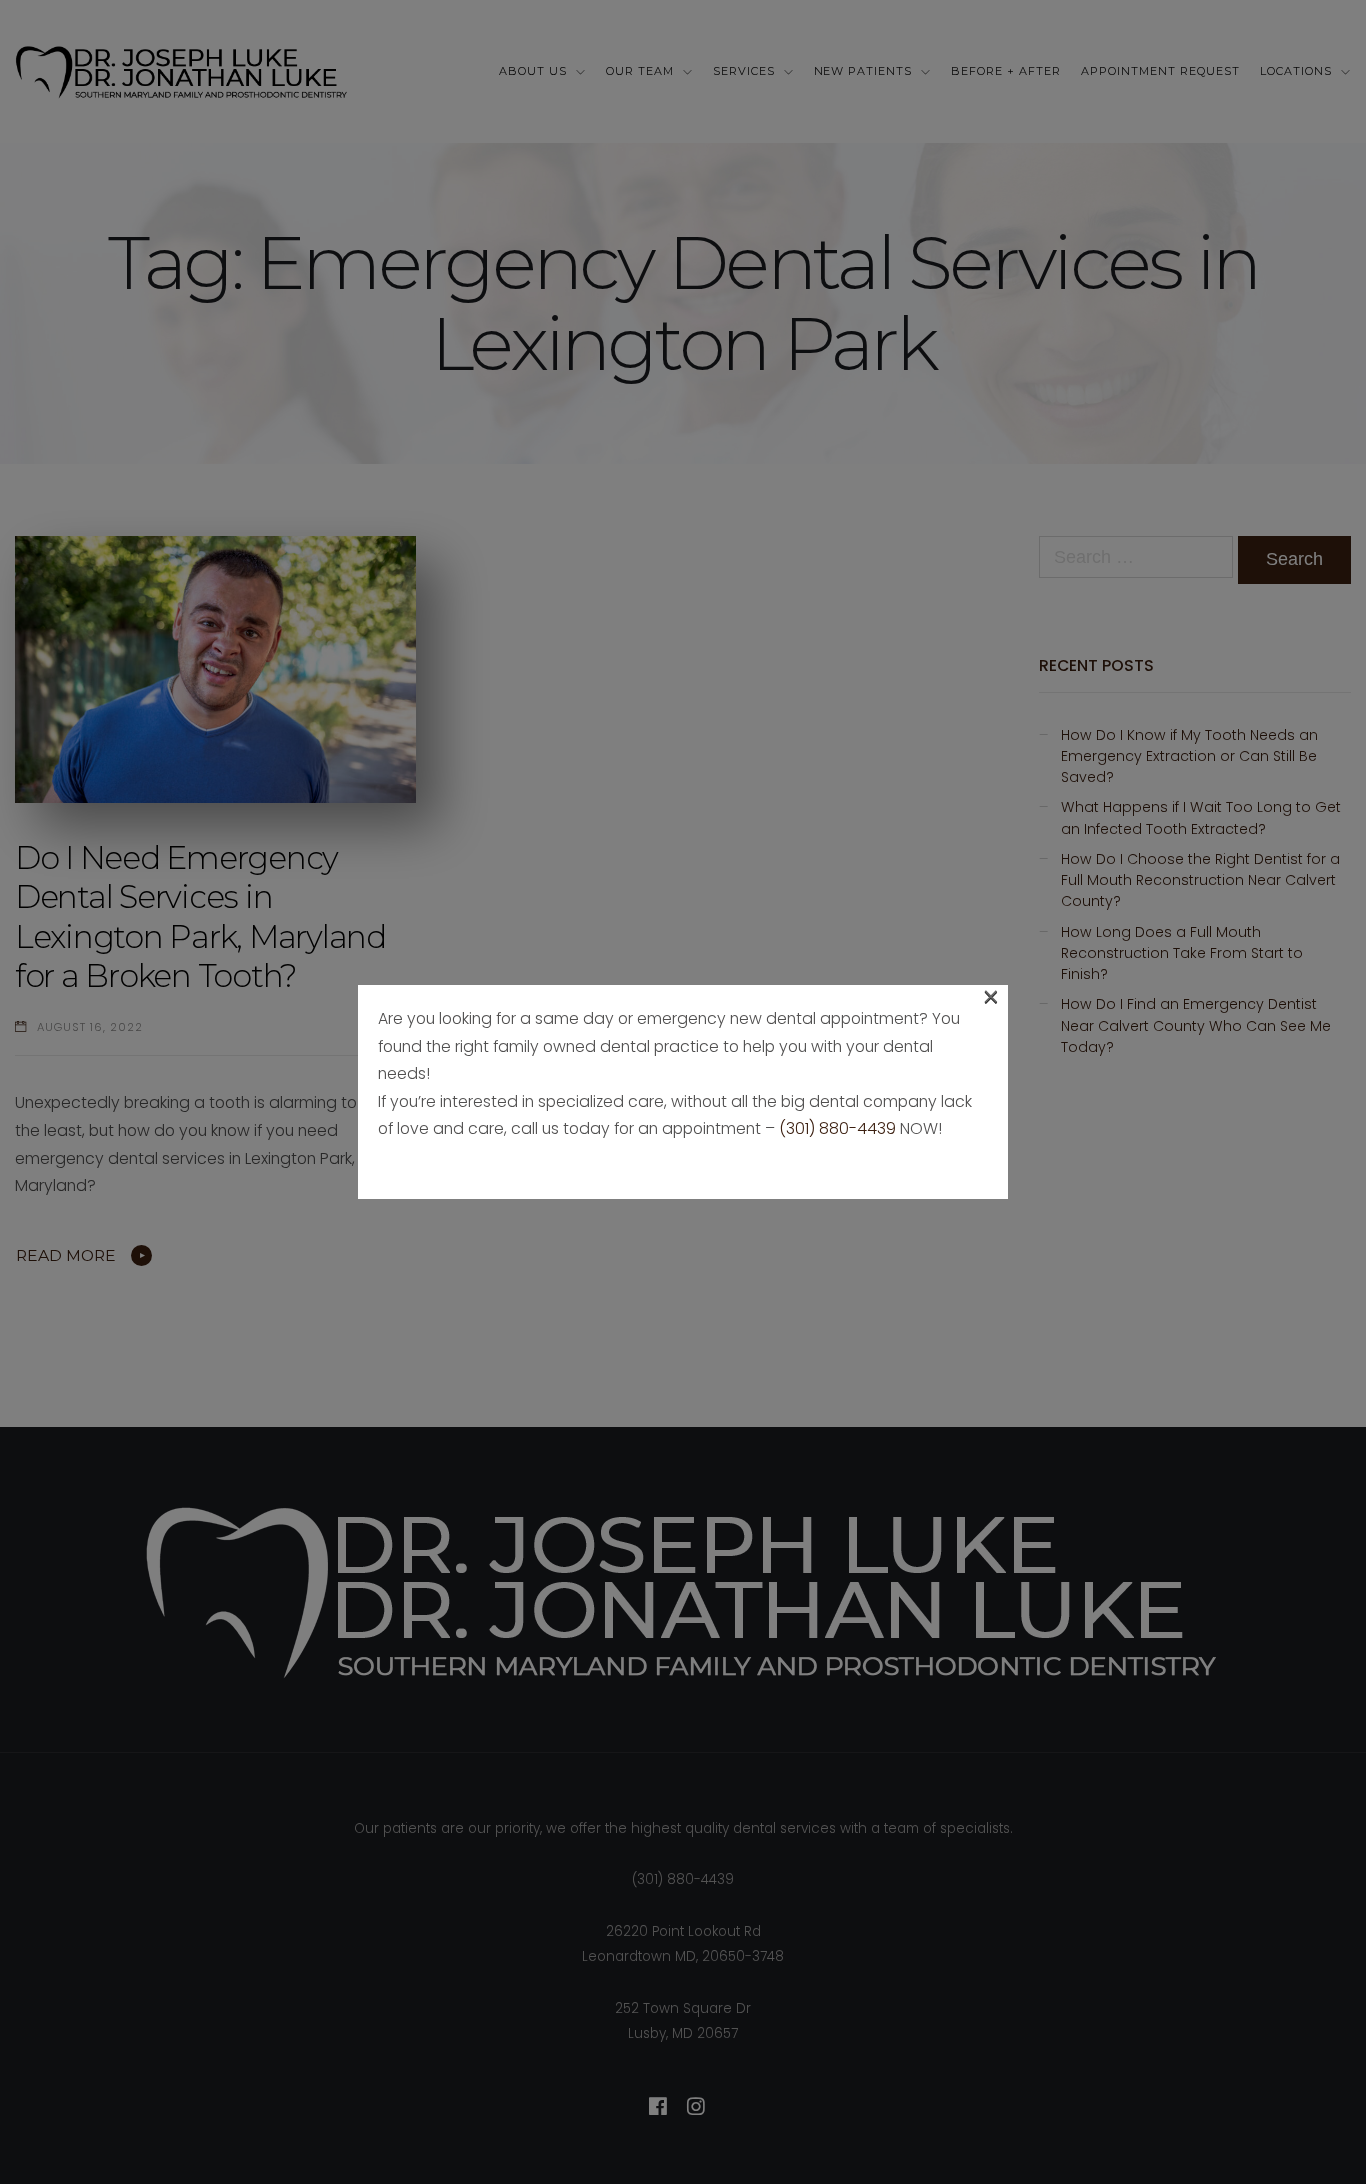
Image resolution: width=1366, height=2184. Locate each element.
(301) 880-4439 (837, 1128)
